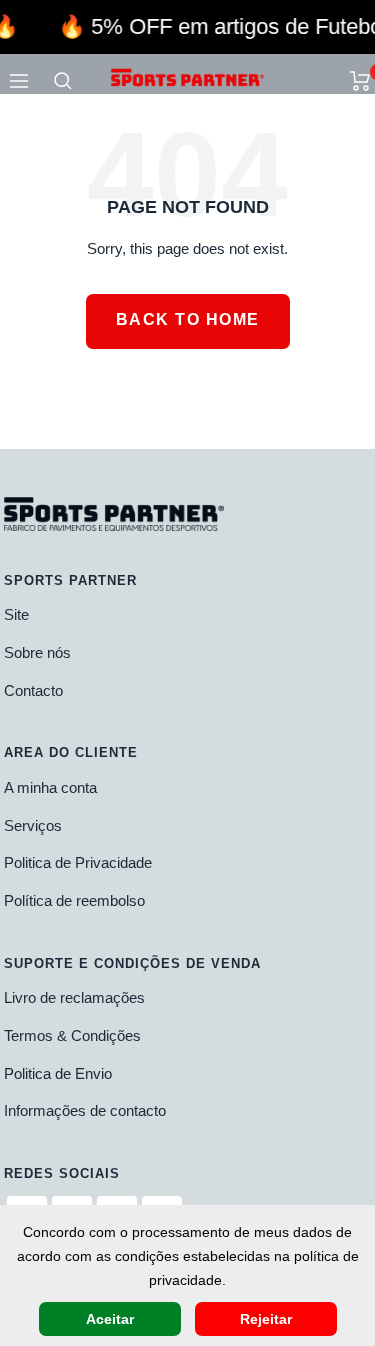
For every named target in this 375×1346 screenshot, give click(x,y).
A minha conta (50, 787)
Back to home (188, 319)
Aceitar (110, 1319)
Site (16, 614)
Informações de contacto (85, 1110)
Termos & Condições (72, 1035)
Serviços (33, 825)
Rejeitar (266, 1319)
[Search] (63, 81)
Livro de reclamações (74, 997)
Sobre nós (37, 652)
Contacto (33, 690)
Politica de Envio (58, 1073)
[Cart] (360, 81)
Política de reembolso (74, 900)
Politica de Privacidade (78, 862)
